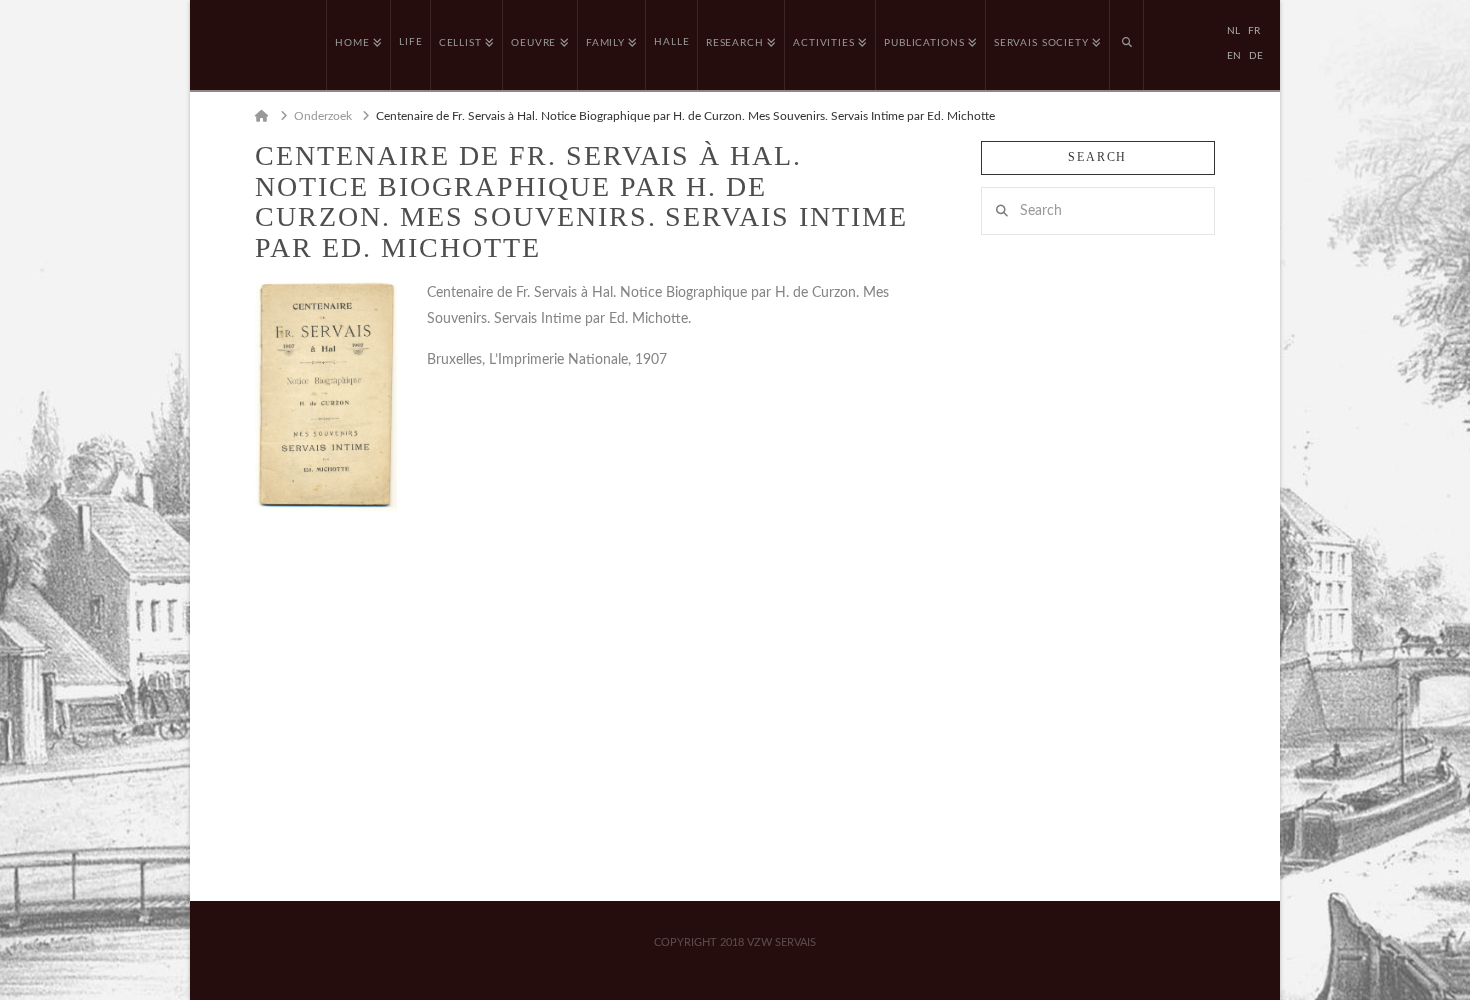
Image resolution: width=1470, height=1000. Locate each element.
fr (1254, 31)
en (1234, 56)
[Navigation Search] (1127, 45)
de (1256, 56)
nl (1233, 31)
